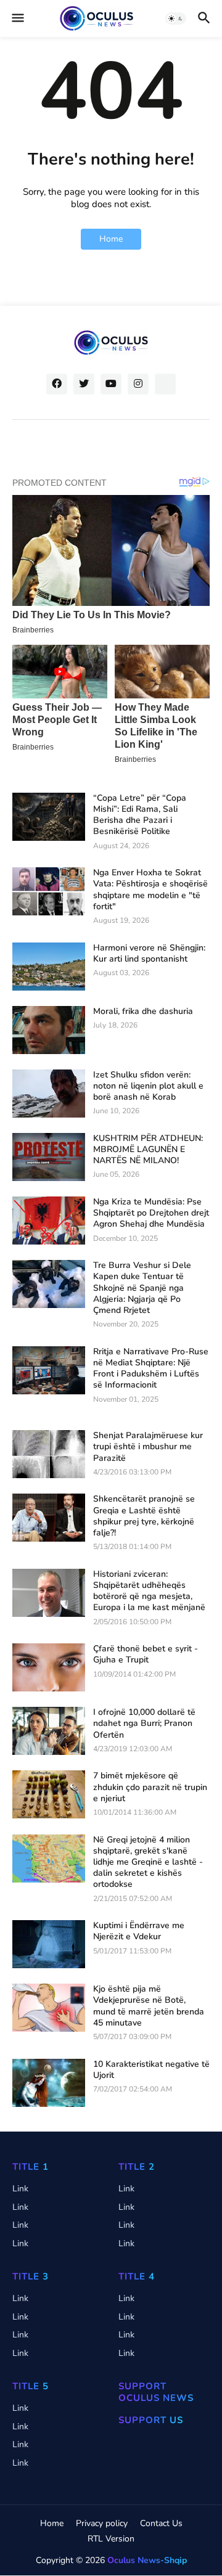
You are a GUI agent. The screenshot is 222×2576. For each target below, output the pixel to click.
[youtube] (111, 384)
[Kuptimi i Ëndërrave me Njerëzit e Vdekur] (49, 1944)
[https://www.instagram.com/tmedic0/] (165, 384)
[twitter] (84, 384)
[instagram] (138, 384)
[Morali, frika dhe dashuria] (49, 1030)
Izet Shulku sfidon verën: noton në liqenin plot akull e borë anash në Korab (148, 1086)
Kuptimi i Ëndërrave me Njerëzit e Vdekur (139, 1931)
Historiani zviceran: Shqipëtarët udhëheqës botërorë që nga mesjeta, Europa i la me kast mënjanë (149, 1591)
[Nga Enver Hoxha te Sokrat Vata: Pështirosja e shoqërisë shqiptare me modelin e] (49, 891)
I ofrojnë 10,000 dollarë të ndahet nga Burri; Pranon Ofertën (144, 1723)
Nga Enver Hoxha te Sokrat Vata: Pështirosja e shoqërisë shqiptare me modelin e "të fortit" (150, 890)
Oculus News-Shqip (147, 2560)
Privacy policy (102, 2523)
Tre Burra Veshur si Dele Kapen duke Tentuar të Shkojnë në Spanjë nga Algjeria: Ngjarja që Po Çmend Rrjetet (142, 1288)
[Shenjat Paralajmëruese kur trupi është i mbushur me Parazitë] (49, 1454)
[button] (17, 18)
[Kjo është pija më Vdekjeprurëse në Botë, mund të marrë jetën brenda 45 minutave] (49, 2008)
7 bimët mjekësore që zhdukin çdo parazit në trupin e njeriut (150, 1787)
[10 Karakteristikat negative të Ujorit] (49, 2083)
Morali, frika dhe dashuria (143, 1012)
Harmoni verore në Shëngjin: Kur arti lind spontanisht (149, 954)
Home (111, 239)
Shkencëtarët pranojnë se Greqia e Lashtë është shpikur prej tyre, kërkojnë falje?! (144, 1516)
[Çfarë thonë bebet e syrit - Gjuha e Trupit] (49, 1667)
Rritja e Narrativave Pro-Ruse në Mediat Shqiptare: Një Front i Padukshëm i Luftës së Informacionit (151, 1369)
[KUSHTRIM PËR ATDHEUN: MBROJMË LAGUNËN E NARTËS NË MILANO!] (49, 1157)
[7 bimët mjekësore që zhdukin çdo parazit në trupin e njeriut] (49, 1794)
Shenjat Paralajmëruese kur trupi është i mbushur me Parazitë (148, 1447)
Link (20, 2189)
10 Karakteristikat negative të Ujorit (151, 2070)
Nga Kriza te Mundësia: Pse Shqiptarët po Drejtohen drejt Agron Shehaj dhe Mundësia (151, 1213)
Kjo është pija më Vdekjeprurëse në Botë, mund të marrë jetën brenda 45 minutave (149, 2006)
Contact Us (161, 2523)
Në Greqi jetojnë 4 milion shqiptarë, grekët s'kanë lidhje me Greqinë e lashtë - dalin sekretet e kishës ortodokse (148, 1862)
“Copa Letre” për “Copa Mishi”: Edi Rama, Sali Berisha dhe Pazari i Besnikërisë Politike (140, 815)
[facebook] (57, 384)
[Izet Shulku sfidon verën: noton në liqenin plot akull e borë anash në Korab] (49, 1094)
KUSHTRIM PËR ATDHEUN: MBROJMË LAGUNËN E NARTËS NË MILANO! (148, 1150)
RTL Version (111, 2539)
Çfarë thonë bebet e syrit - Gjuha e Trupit (146, 1654)
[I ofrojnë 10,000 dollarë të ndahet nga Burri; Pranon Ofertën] (49, 1731)
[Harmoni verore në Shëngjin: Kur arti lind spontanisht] (49, 967)
